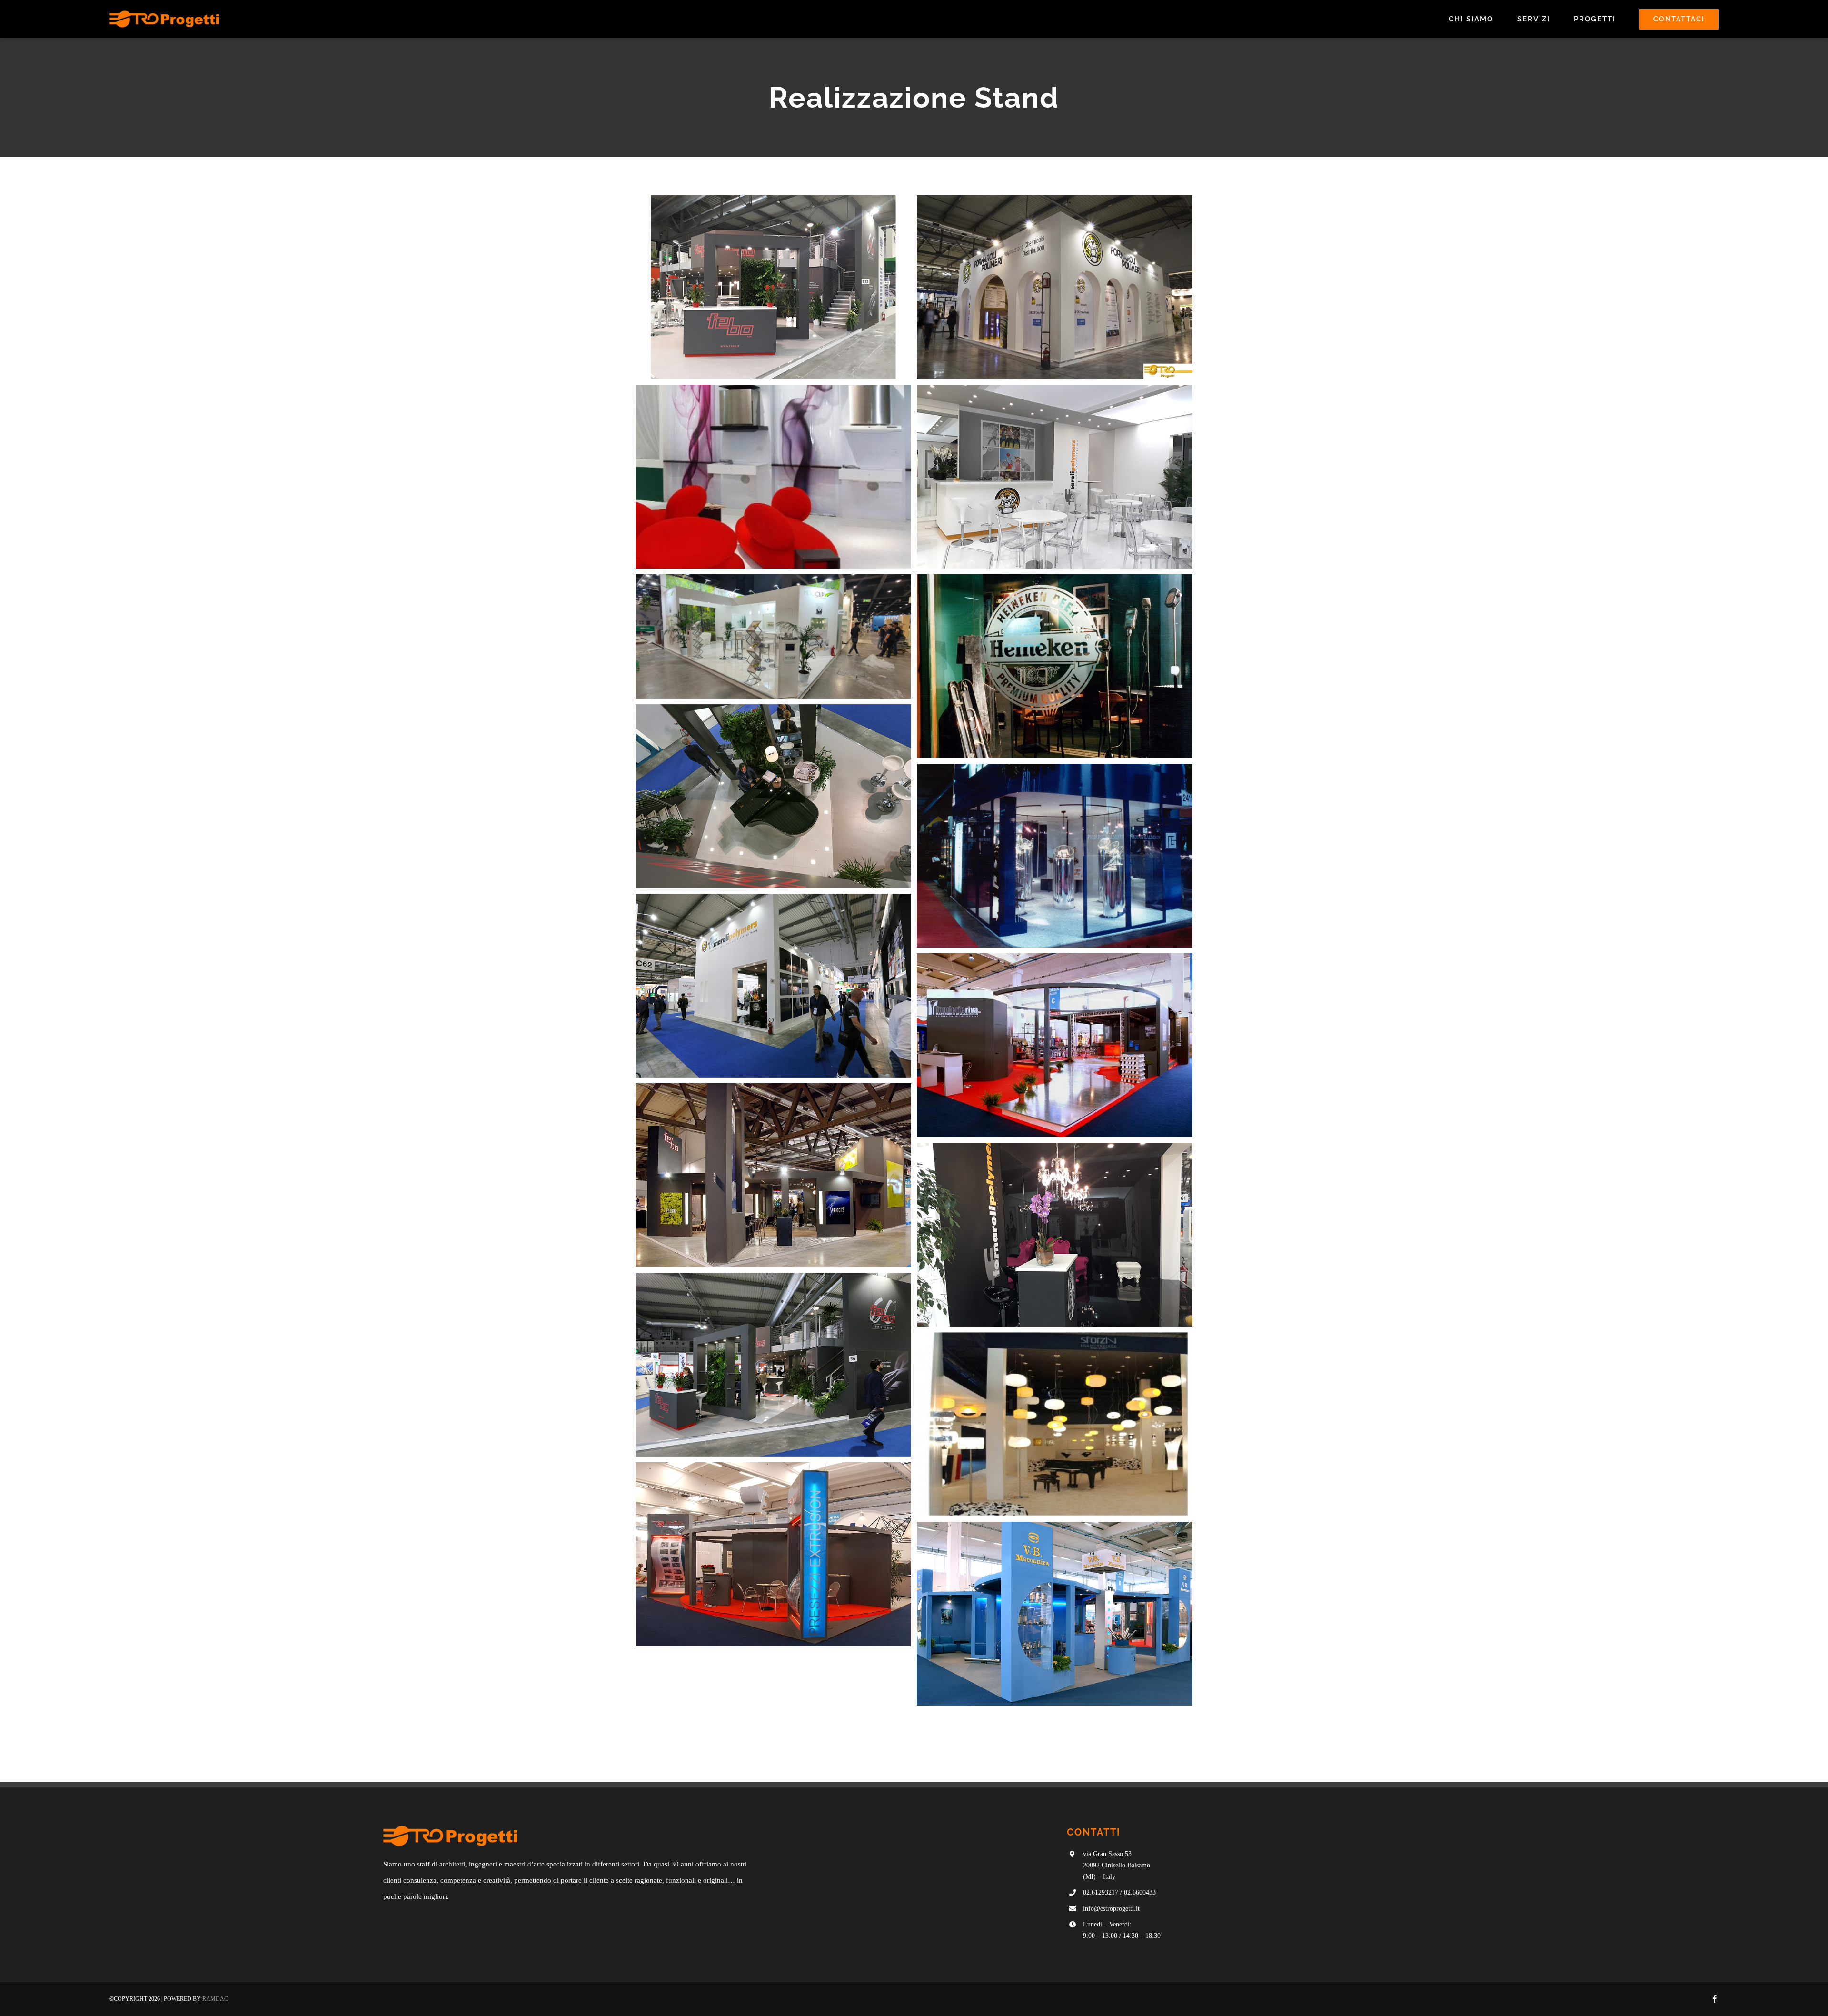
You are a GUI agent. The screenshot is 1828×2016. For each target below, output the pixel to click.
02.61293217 (1101, 1892)
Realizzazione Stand (774, 298)
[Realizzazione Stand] (773, 287)
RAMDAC (215, 1999)
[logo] (164, 14)
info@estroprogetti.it (1111, 1909)
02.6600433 (1140, 1892)
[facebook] (1715, 1999)
